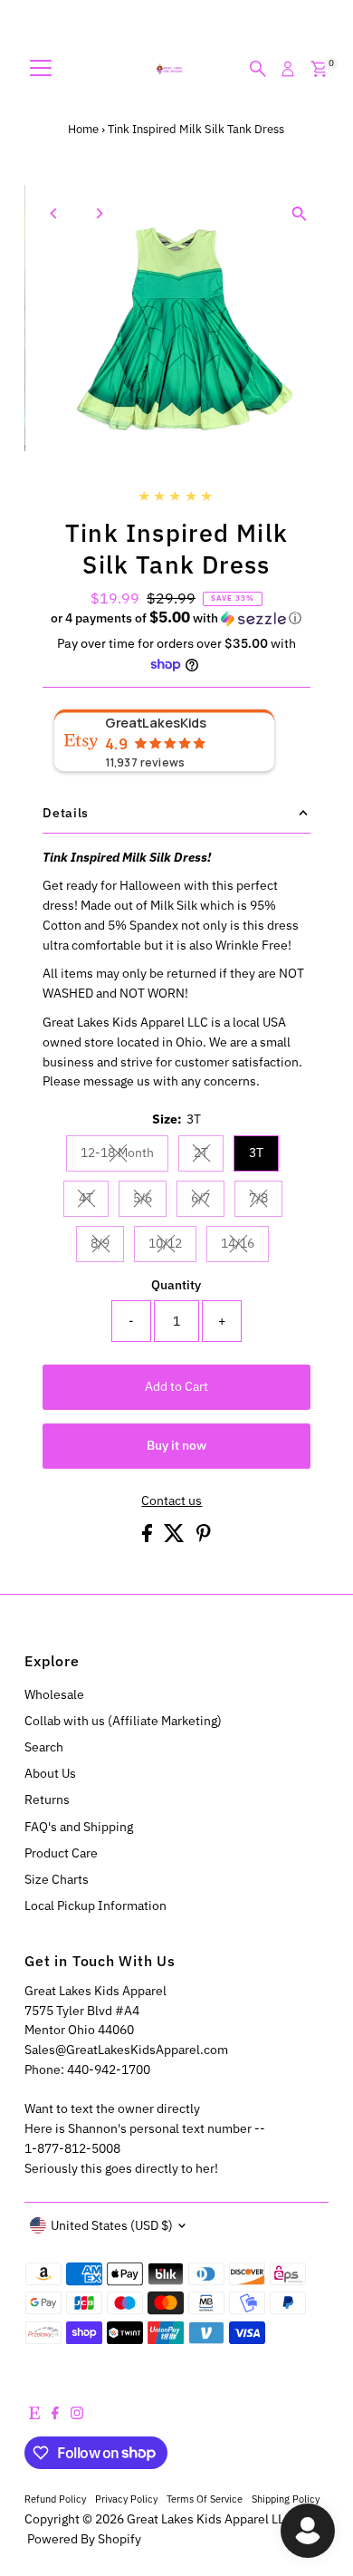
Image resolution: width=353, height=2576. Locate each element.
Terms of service (205, 2499)
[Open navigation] (41, 69)
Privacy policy (126, 2499)
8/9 (107, 1246)
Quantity (176, 1285)
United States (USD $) (112, 2225)
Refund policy (55, 2499)
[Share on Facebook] (148, 1538)
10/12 (172, 1246)
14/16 (245, 1246)
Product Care (61, 1853)
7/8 (266, 1201)
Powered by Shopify (84, 2539)
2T (209, 1155)
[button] (176, 618)
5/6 (150, 1201)
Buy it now (176, 1445)
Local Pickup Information (95, 1905)
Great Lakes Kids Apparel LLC (210, 2519)
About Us (50, 1773)
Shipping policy (286, 2499)
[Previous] (54, 213)
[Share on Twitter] (176, 1538)
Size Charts (57, 1879)
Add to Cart (176, 1386)
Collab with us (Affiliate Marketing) (123, 1721)
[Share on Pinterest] (204, 1538)
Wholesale (54, 1694)
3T (256, 1153)
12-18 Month (124, 1155)
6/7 (208, 1201)
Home (83, 129)
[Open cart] (319, 69)
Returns (47, 1799)
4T (94, 1201)
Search (44, 1747)
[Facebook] (55, 2415)
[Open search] (258, 69)
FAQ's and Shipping (79, 1827)
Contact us (172, 1501)
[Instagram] (77, 2415)
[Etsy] (34, 2415)
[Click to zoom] (299, 214)
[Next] (98, 213)
